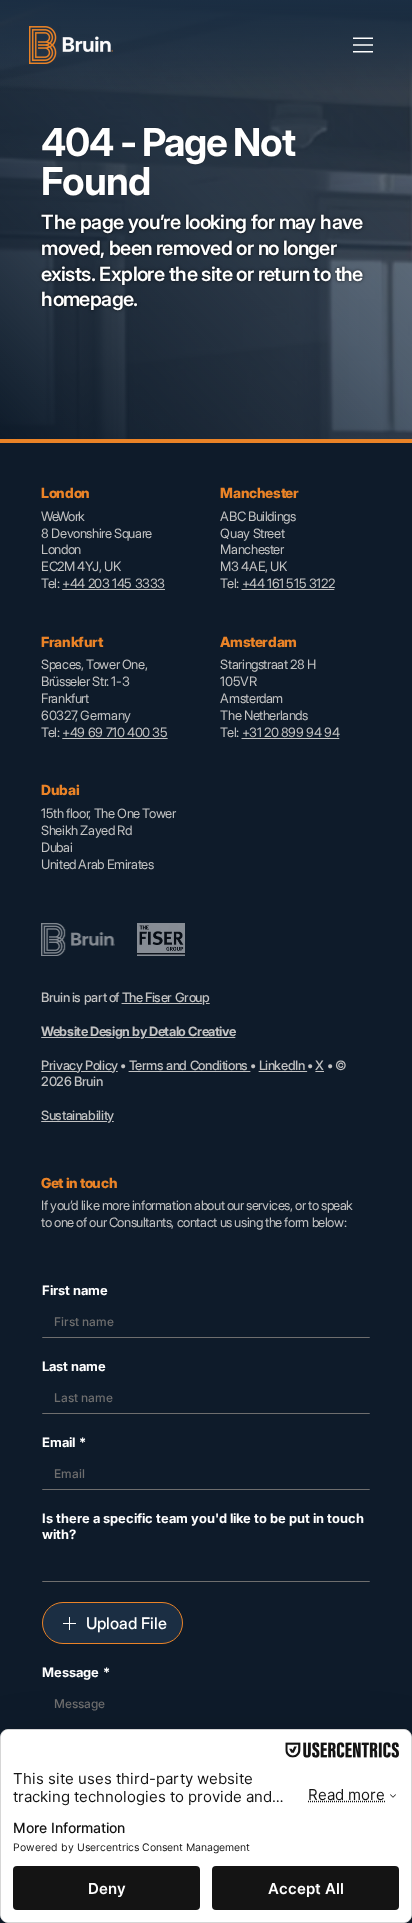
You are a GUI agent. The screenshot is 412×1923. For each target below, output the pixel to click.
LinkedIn (283, 1065)
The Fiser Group (166, 997)
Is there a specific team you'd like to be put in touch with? (203, 1526)
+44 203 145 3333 (113, 583)
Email (64, 1442)
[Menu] (364, 45)
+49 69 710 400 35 (114, 732)
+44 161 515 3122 (288, 583)
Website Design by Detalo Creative (138, 1031)
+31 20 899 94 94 (291, 732)
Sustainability (77, 1115)
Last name (74, 1366)
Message (76, 1672)
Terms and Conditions (190, 1065)
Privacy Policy (79, 1065)
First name (75, 1290)
